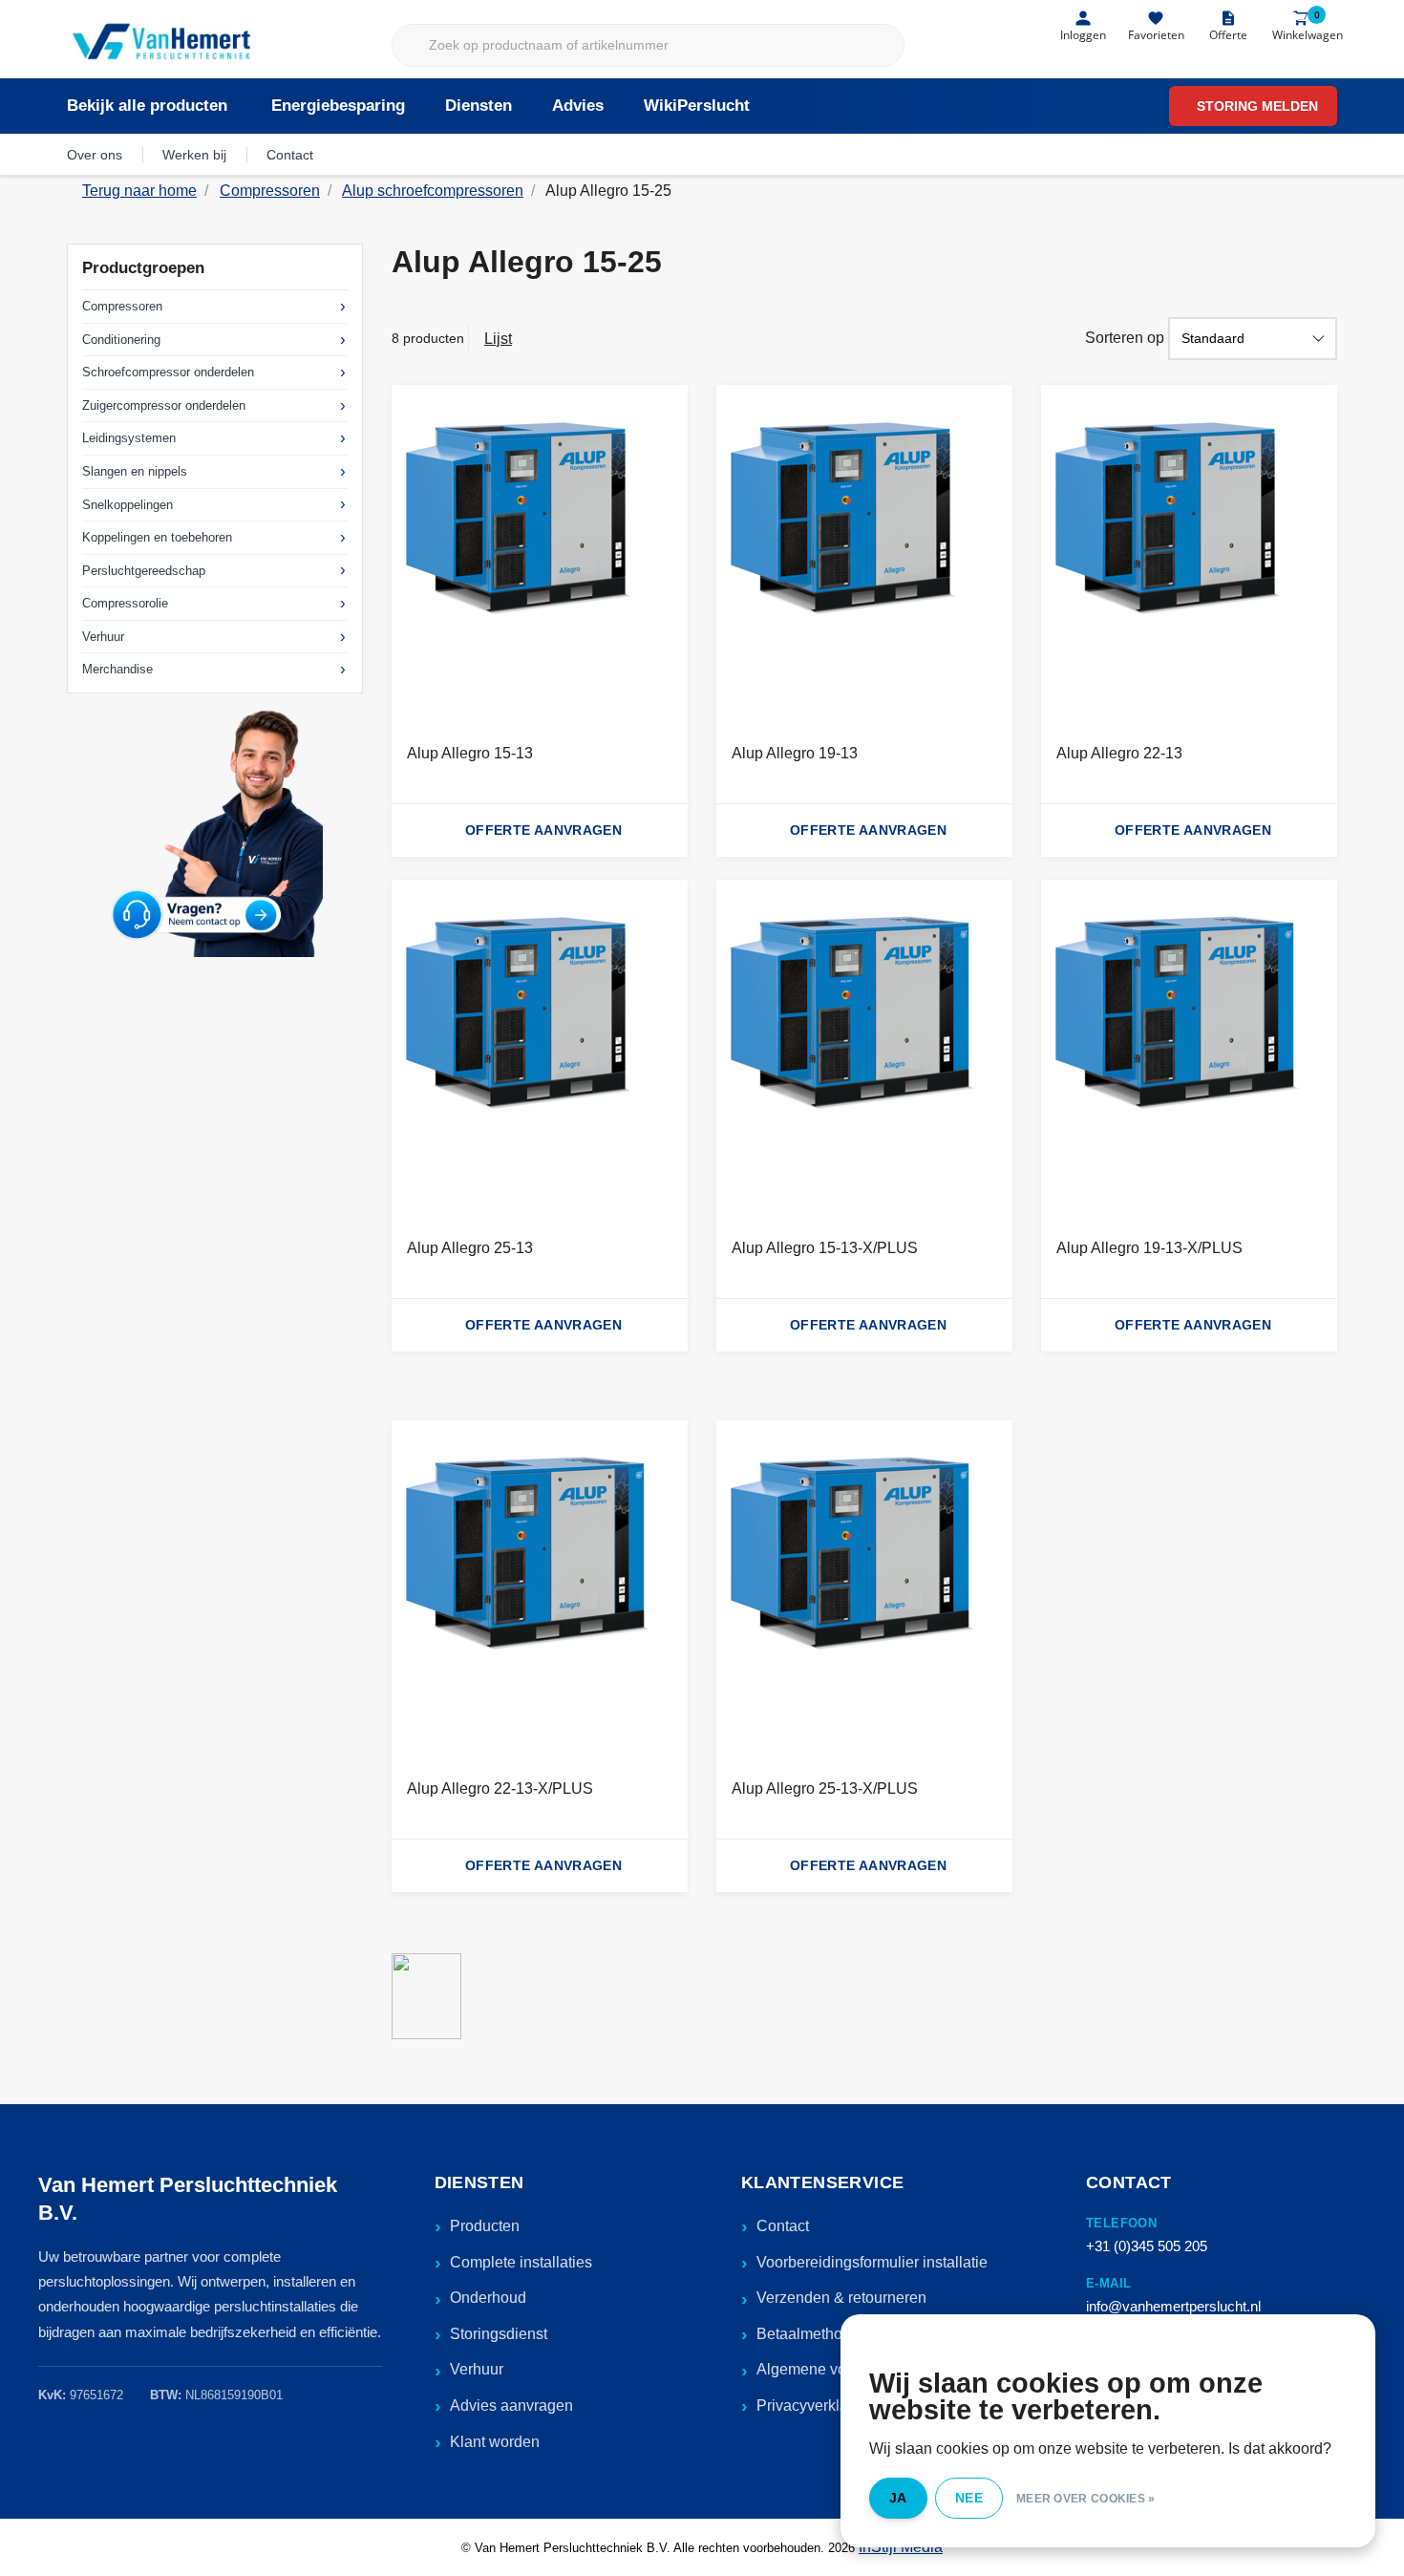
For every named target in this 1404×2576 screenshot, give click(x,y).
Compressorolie (125, 603)
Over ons (95, 155)
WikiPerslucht (697, 106)
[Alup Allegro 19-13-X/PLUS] (1189, 1051)
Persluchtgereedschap (144, 571)
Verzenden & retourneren (841, 2298)
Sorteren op (1125, 338)
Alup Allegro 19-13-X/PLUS (1149, 1248)
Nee (969, 2498)
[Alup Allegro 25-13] (540, 1051)
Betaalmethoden (812, 2334)
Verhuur (103, 637)
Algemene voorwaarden (838, 2369)
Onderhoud (488, 2298)
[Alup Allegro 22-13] (1189, 556)
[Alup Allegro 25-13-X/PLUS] (864, 1591)
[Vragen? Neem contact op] (215, 832)
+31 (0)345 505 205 (1147, 2246)
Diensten (479, 106)
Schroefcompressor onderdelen (168, 372)
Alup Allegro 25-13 (470, 1248)
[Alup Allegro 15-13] (540, 556)
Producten (485, 2226)
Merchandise (117, 669)
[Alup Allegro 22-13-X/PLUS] (540, 1591)
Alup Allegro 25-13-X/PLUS (825, 1788)
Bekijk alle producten (147, 106)
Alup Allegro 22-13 (1119, 753)
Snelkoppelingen (128, 505)
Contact (290, 155)
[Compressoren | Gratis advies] (163, 43)
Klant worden (495, 2442)
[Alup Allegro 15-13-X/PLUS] (864, 1051)
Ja (898, 2498)
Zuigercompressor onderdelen (164, 405)
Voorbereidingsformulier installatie (872, 2262)
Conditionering (121, 340)
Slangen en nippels (135, 471)
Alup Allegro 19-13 (795, 753)
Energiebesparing (338, 106)
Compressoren (122, 306)
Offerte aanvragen (543, 830)
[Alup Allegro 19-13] (864, 556)
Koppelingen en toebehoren (157, 537)
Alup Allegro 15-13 (470, 753)
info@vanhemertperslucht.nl (1173, 2306)
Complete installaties (521, 2262)
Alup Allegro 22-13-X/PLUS (500, 1788)
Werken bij (194, 155)
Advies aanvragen (511, 2406)
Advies (578, 106)
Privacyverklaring (815, 2406)
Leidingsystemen (129, 438)
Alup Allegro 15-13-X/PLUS (825, 1248)
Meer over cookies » (1086, 2499)
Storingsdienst (499, 2334)
